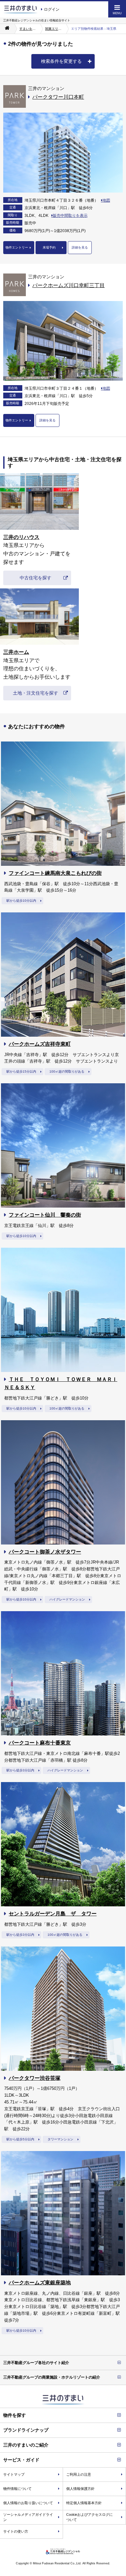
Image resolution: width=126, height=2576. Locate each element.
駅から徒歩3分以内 (20, 1770)
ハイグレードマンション (67, 1599)
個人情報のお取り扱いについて (28, 2503)
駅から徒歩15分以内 (21, 1071)
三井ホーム (16, 652)
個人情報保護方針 (80, 2489)
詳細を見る (80, 247)
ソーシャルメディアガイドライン (28, 2517)
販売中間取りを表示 (70, 216)
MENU (117, 13)
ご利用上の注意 (79, 2474)
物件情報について (17, 2489)
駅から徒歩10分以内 (21, 901)
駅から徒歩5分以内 (20, 2139)
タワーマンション (60, 2139)
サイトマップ (14, 2474)
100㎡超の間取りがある (67, 1071)
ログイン (52, 9)
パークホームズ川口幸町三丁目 (68, 285)
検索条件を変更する (61, 61)
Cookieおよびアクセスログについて (89, 2517)
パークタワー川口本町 (58, 97)
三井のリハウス (21, 537)
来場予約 (49, 247)
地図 (106, 200)
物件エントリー (17, 247)
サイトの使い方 (16, 2531)
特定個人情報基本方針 (84, 2503)
